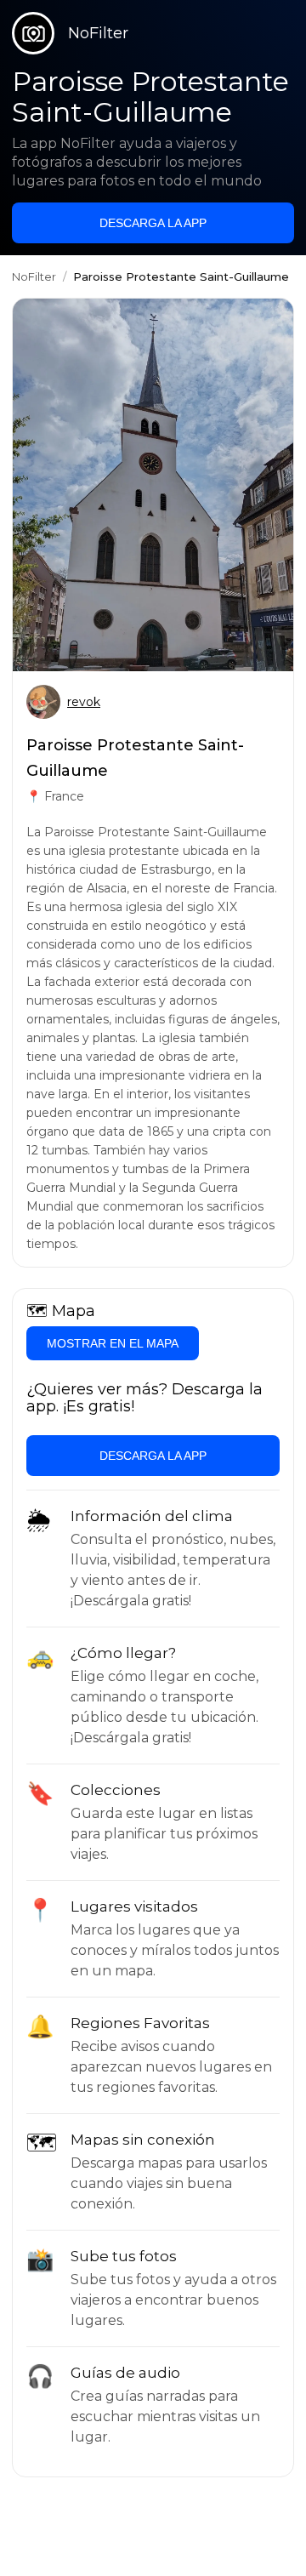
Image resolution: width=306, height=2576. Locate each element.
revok (84, 702)
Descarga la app (153, 223)
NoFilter (34, 276)
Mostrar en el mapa (113, 1343)
